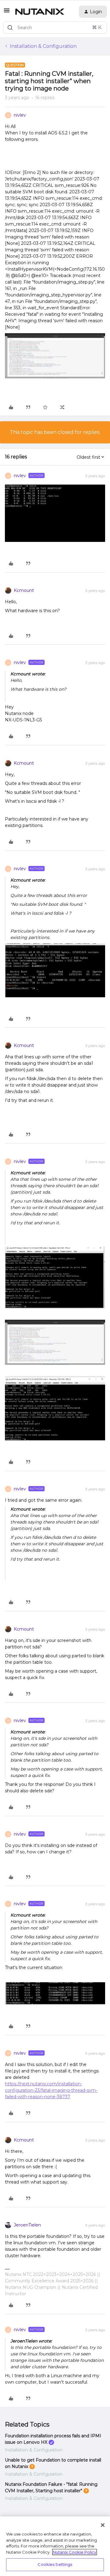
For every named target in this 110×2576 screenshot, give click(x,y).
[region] (55, 2546)
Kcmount (24, 590)
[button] (7, 12)
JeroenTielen (27, 2225)
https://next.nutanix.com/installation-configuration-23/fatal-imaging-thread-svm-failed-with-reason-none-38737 (51, 2090)
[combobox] (55, 28)
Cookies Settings (55, 2564)
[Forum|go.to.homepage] (40, 12)
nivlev (20, 115)
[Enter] (10, 28)
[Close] (103, 2525)
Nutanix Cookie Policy (75, 2552)
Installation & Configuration (43, 46)
